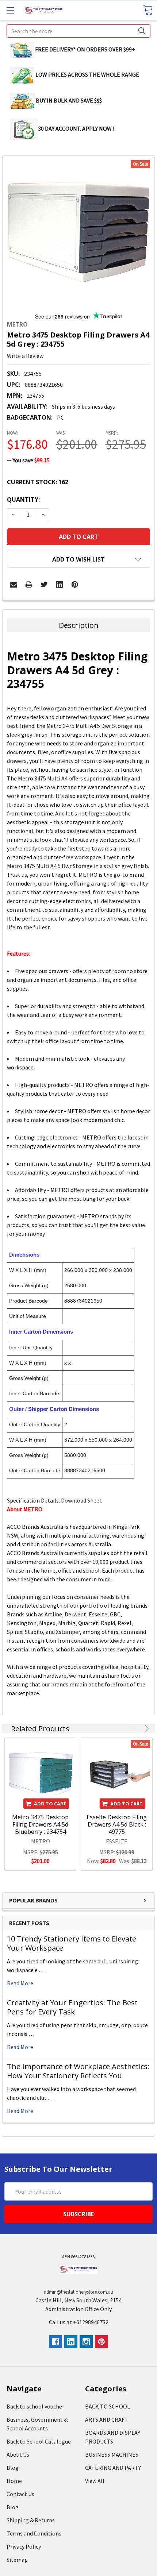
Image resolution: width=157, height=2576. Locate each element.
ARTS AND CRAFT (107, 2419)
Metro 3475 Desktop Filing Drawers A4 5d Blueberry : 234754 (40, 1824)
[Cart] (148, 10)
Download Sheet (81, 1500)
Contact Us (20, 2494)
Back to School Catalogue (39, 2441)
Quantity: (23, 500)
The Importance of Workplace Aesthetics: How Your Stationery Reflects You (78, 2071)
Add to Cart (50, 1804)
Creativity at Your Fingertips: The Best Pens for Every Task (72, 2007)
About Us (18, 2454)
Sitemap (17, 2560)
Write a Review (25, 356)
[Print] (29, 585)
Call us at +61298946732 (79, 2322)
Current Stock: (38, 482)
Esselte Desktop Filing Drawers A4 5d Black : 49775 (117, 1824)
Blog (13, 2468)
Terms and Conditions (34, 2533)
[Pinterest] (75, 585)
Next (146, 1729)
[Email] (14, 585)
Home (14, 2481)
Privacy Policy (24, 2546)
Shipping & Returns (31, 2520)
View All (95, 2481)
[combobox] (78, 31)
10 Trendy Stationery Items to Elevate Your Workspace (72, 1943)
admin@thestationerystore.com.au (78, 2292)
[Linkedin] (60, 585)
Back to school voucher (35, 2406)
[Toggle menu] (10, 10)
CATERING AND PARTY (113, 2468)
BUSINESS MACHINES (112, 2454)
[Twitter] (44, 585)
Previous (137, 1729)
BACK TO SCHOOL (108, 2406)
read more (20, 1983)
